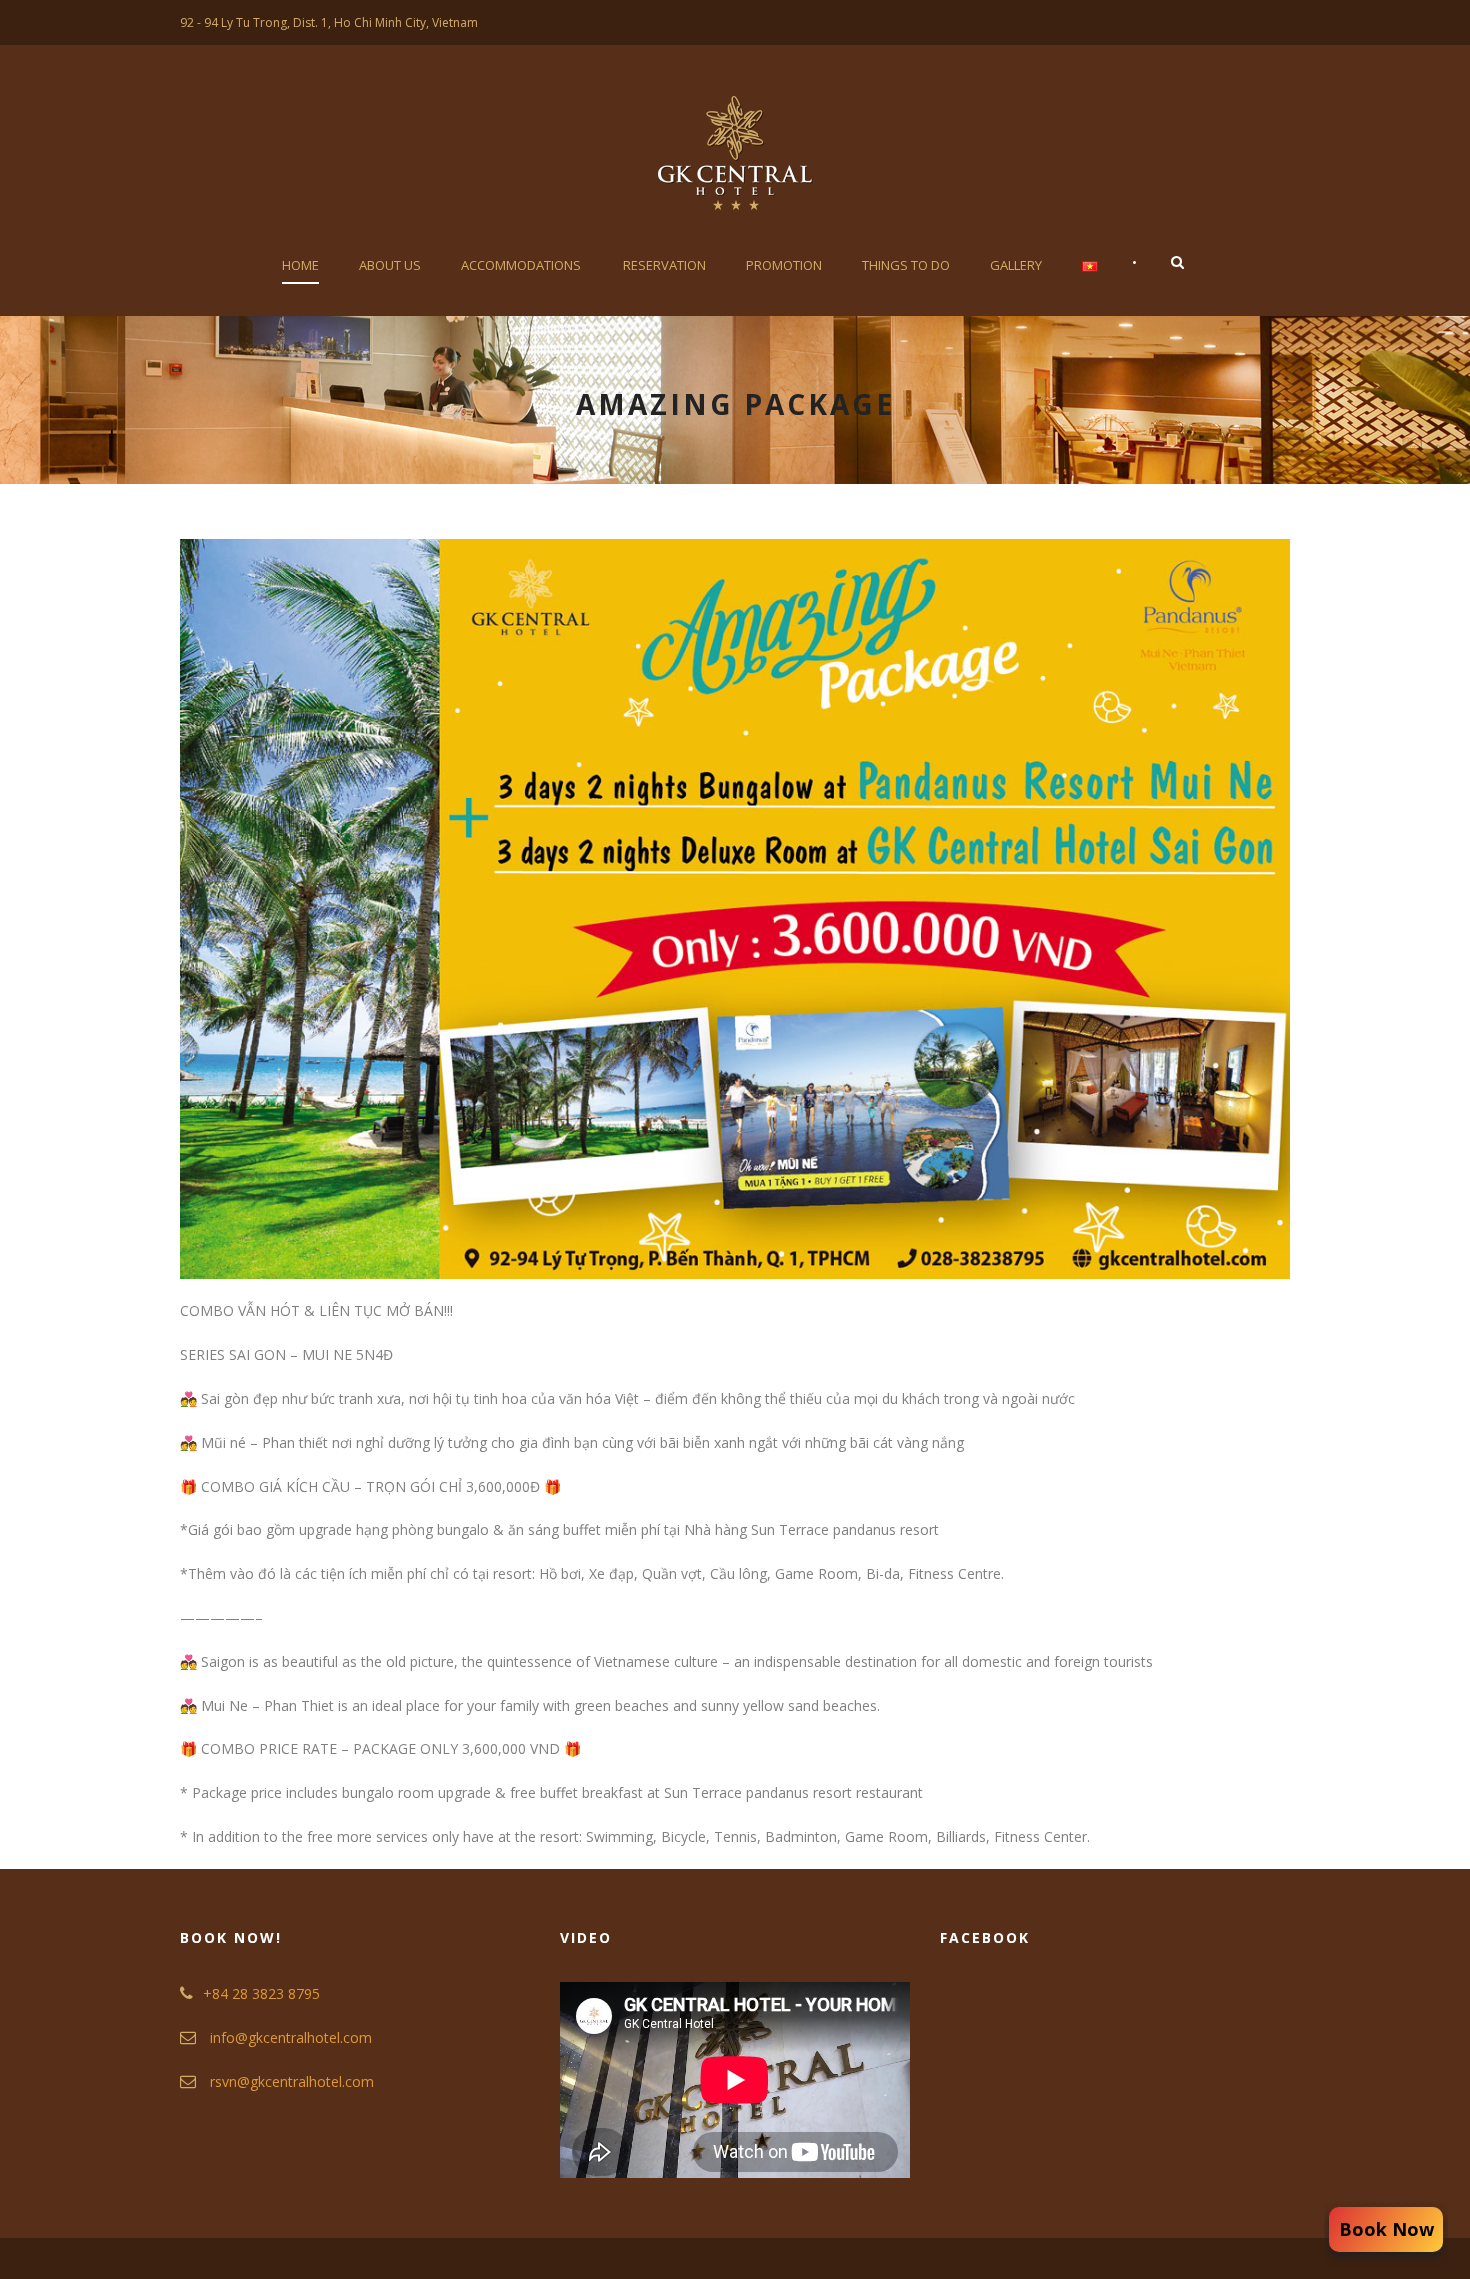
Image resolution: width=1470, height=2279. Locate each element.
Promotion (784, 265)
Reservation (664, 265)
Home (300, 265)
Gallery (1016, 265)
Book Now (1386, 2229)
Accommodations (521, 265)
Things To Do (906, 265)
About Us (390, 265)
